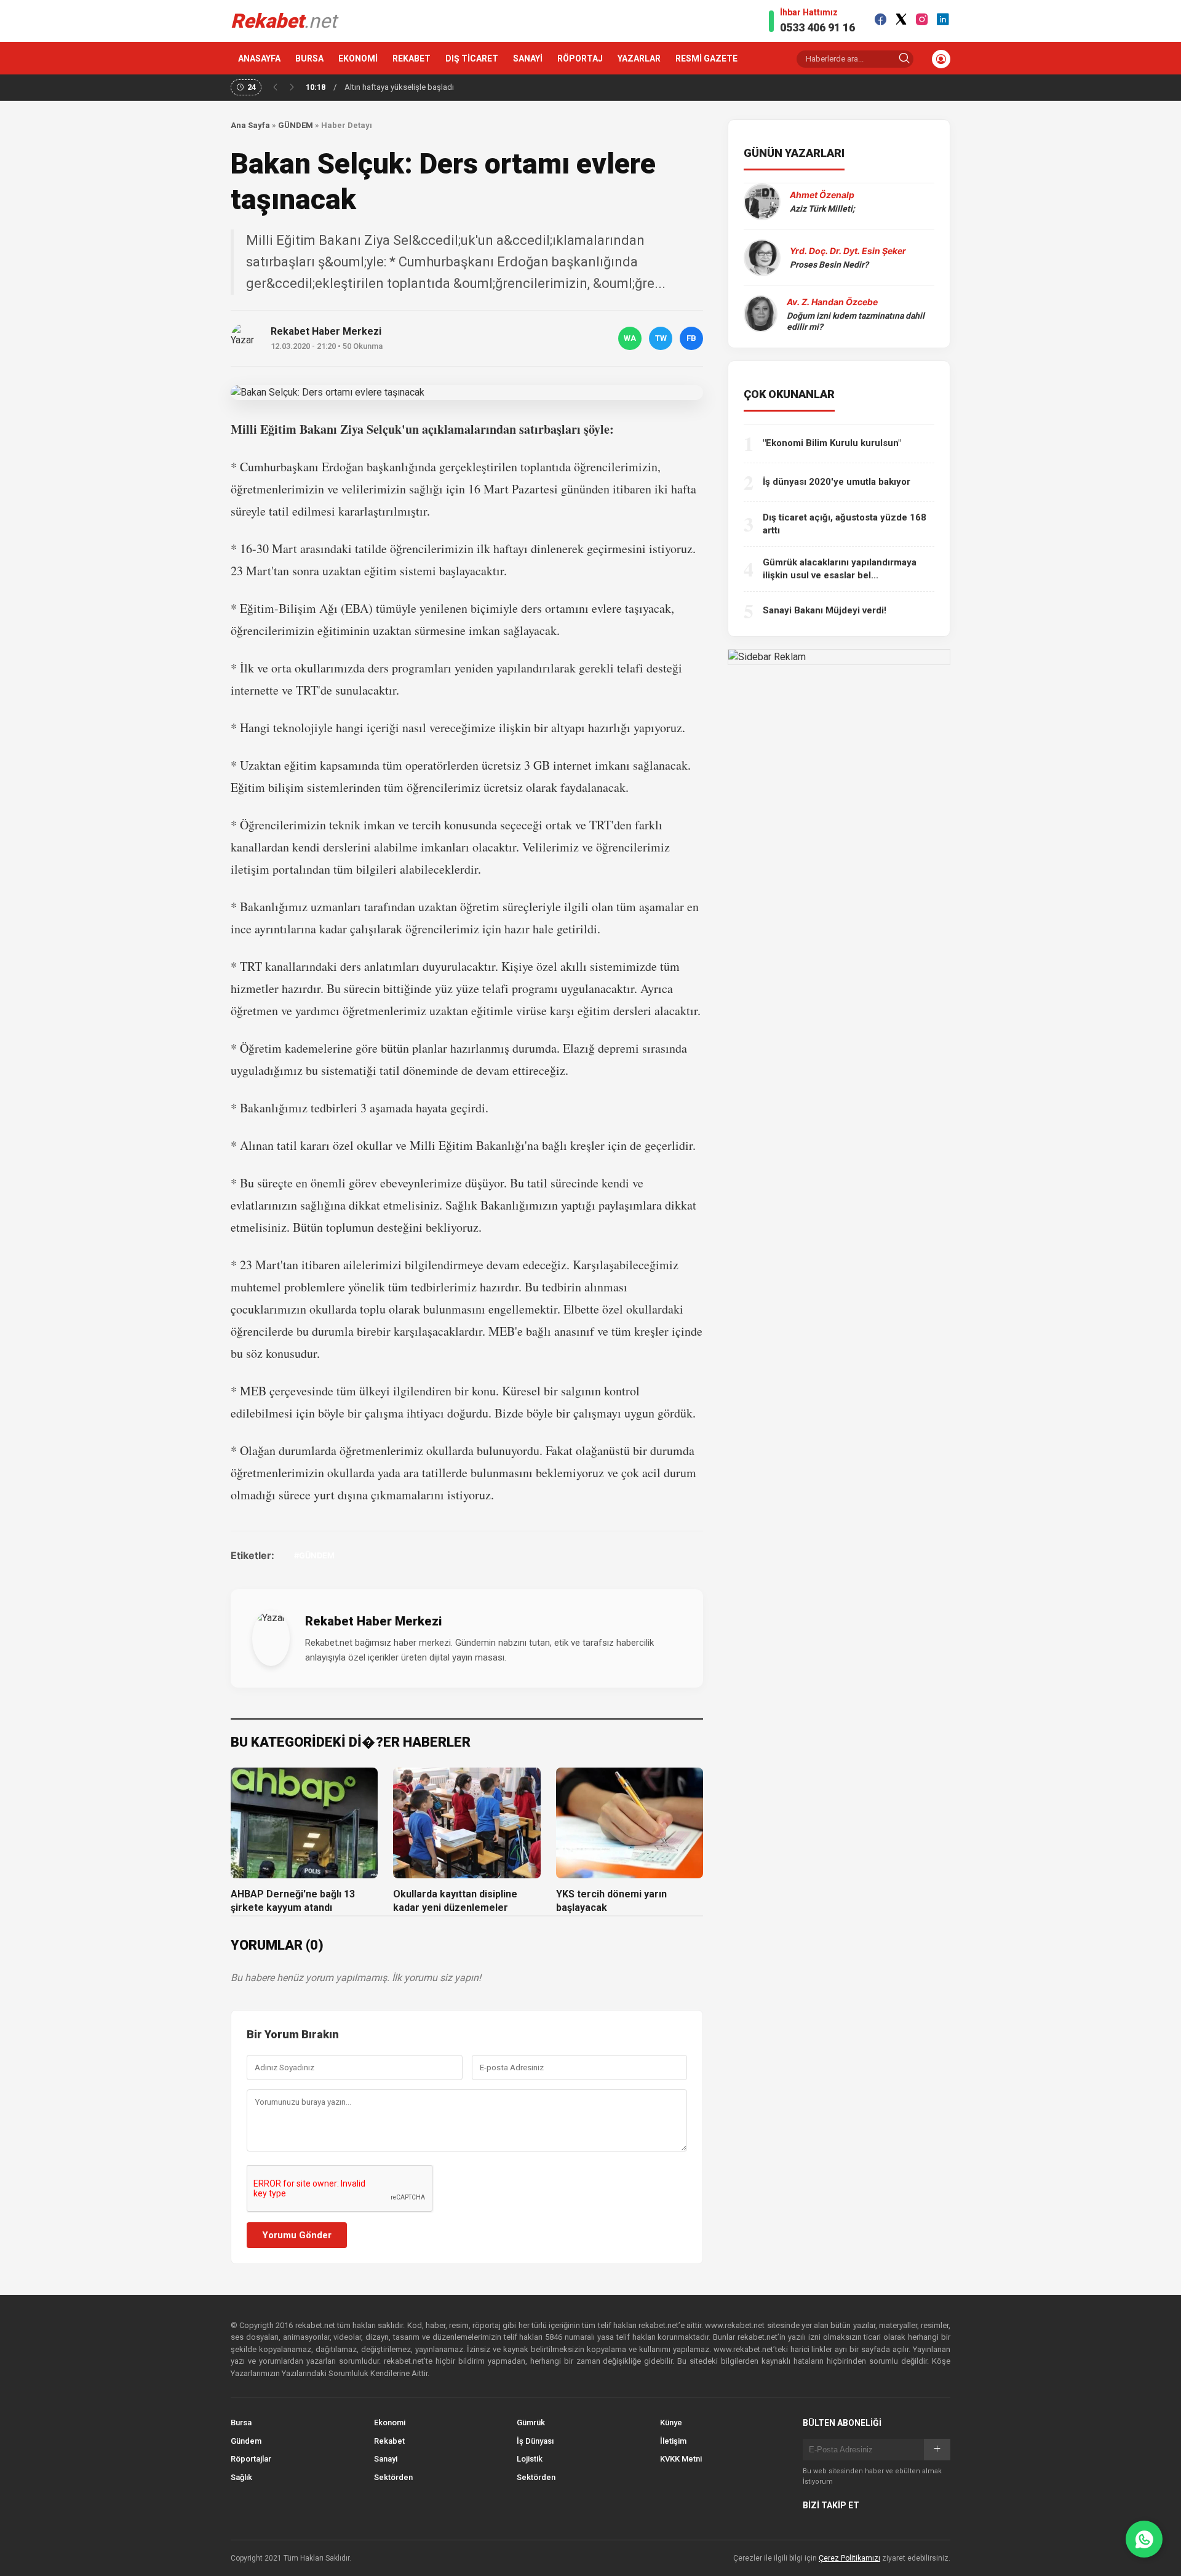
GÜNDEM (296, 125)
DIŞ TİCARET (472, 58)
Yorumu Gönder (297, 2235)
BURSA (309, 58)
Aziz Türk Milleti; (822, 209)
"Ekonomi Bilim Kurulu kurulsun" (832, 443)
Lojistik (530, 2459)
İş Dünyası (535, 2441)
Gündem (246, 2441)
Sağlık (241, 2477)
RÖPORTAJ (580, 58)
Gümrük (531, 2422)
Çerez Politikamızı (849, 2558)
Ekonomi (390, 2422)
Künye (671, 2422)
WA (630, 338)
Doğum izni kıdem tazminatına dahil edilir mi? (856, 321)
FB (691, 338)
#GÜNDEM (314, 1555)
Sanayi (386, 2459)
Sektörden (393, 2477)
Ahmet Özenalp (822, 195)
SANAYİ (528, 58)
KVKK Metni (681, 2459)
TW (661, 338)
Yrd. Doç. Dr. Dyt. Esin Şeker (848, 251)
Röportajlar (251, 2459)
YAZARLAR (639, 58)
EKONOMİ (358, 58)
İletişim (673, 2441)
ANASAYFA (259, 58)
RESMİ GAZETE (706, 58)
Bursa (241, 2422)
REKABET (412, 58)
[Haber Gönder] (1144, 2539)
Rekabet (389, 2441)
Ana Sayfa (250, 125)
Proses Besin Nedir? (829, 265)
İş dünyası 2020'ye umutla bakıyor (837, 482)
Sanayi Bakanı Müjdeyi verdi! (825, 610)
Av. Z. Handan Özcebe (832, 302)
